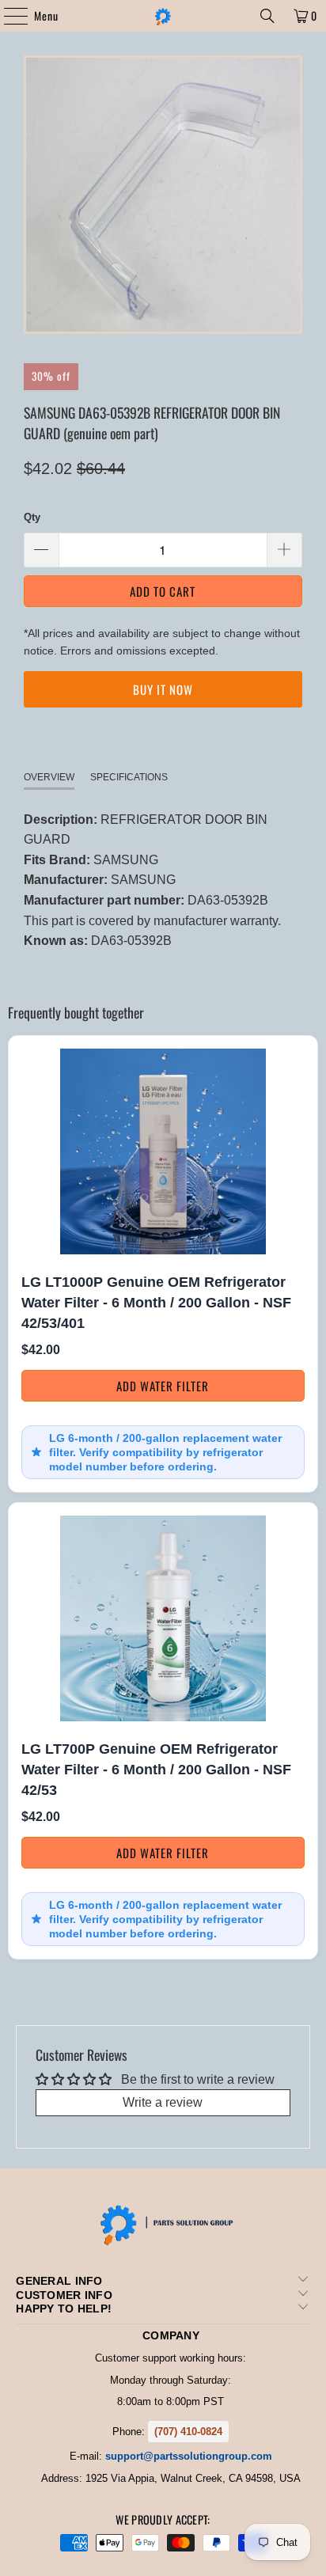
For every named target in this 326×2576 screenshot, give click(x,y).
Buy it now (163, 689)
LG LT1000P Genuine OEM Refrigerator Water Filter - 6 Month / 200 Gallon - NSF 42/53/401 (156, 1302)
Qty (32, 517)
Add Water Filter (163, 1386)
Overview (49, 777)
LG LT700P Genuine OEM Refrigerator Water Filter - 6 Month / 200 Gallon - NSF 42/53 (156, 1769)
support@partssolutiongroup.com (189, 2456)
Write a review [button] (163, 2102)
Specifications (129, 777)
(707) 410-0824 (188, 2432)
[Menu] (8, 16)
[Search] (267, 16)
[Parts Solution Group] (163, 16)
